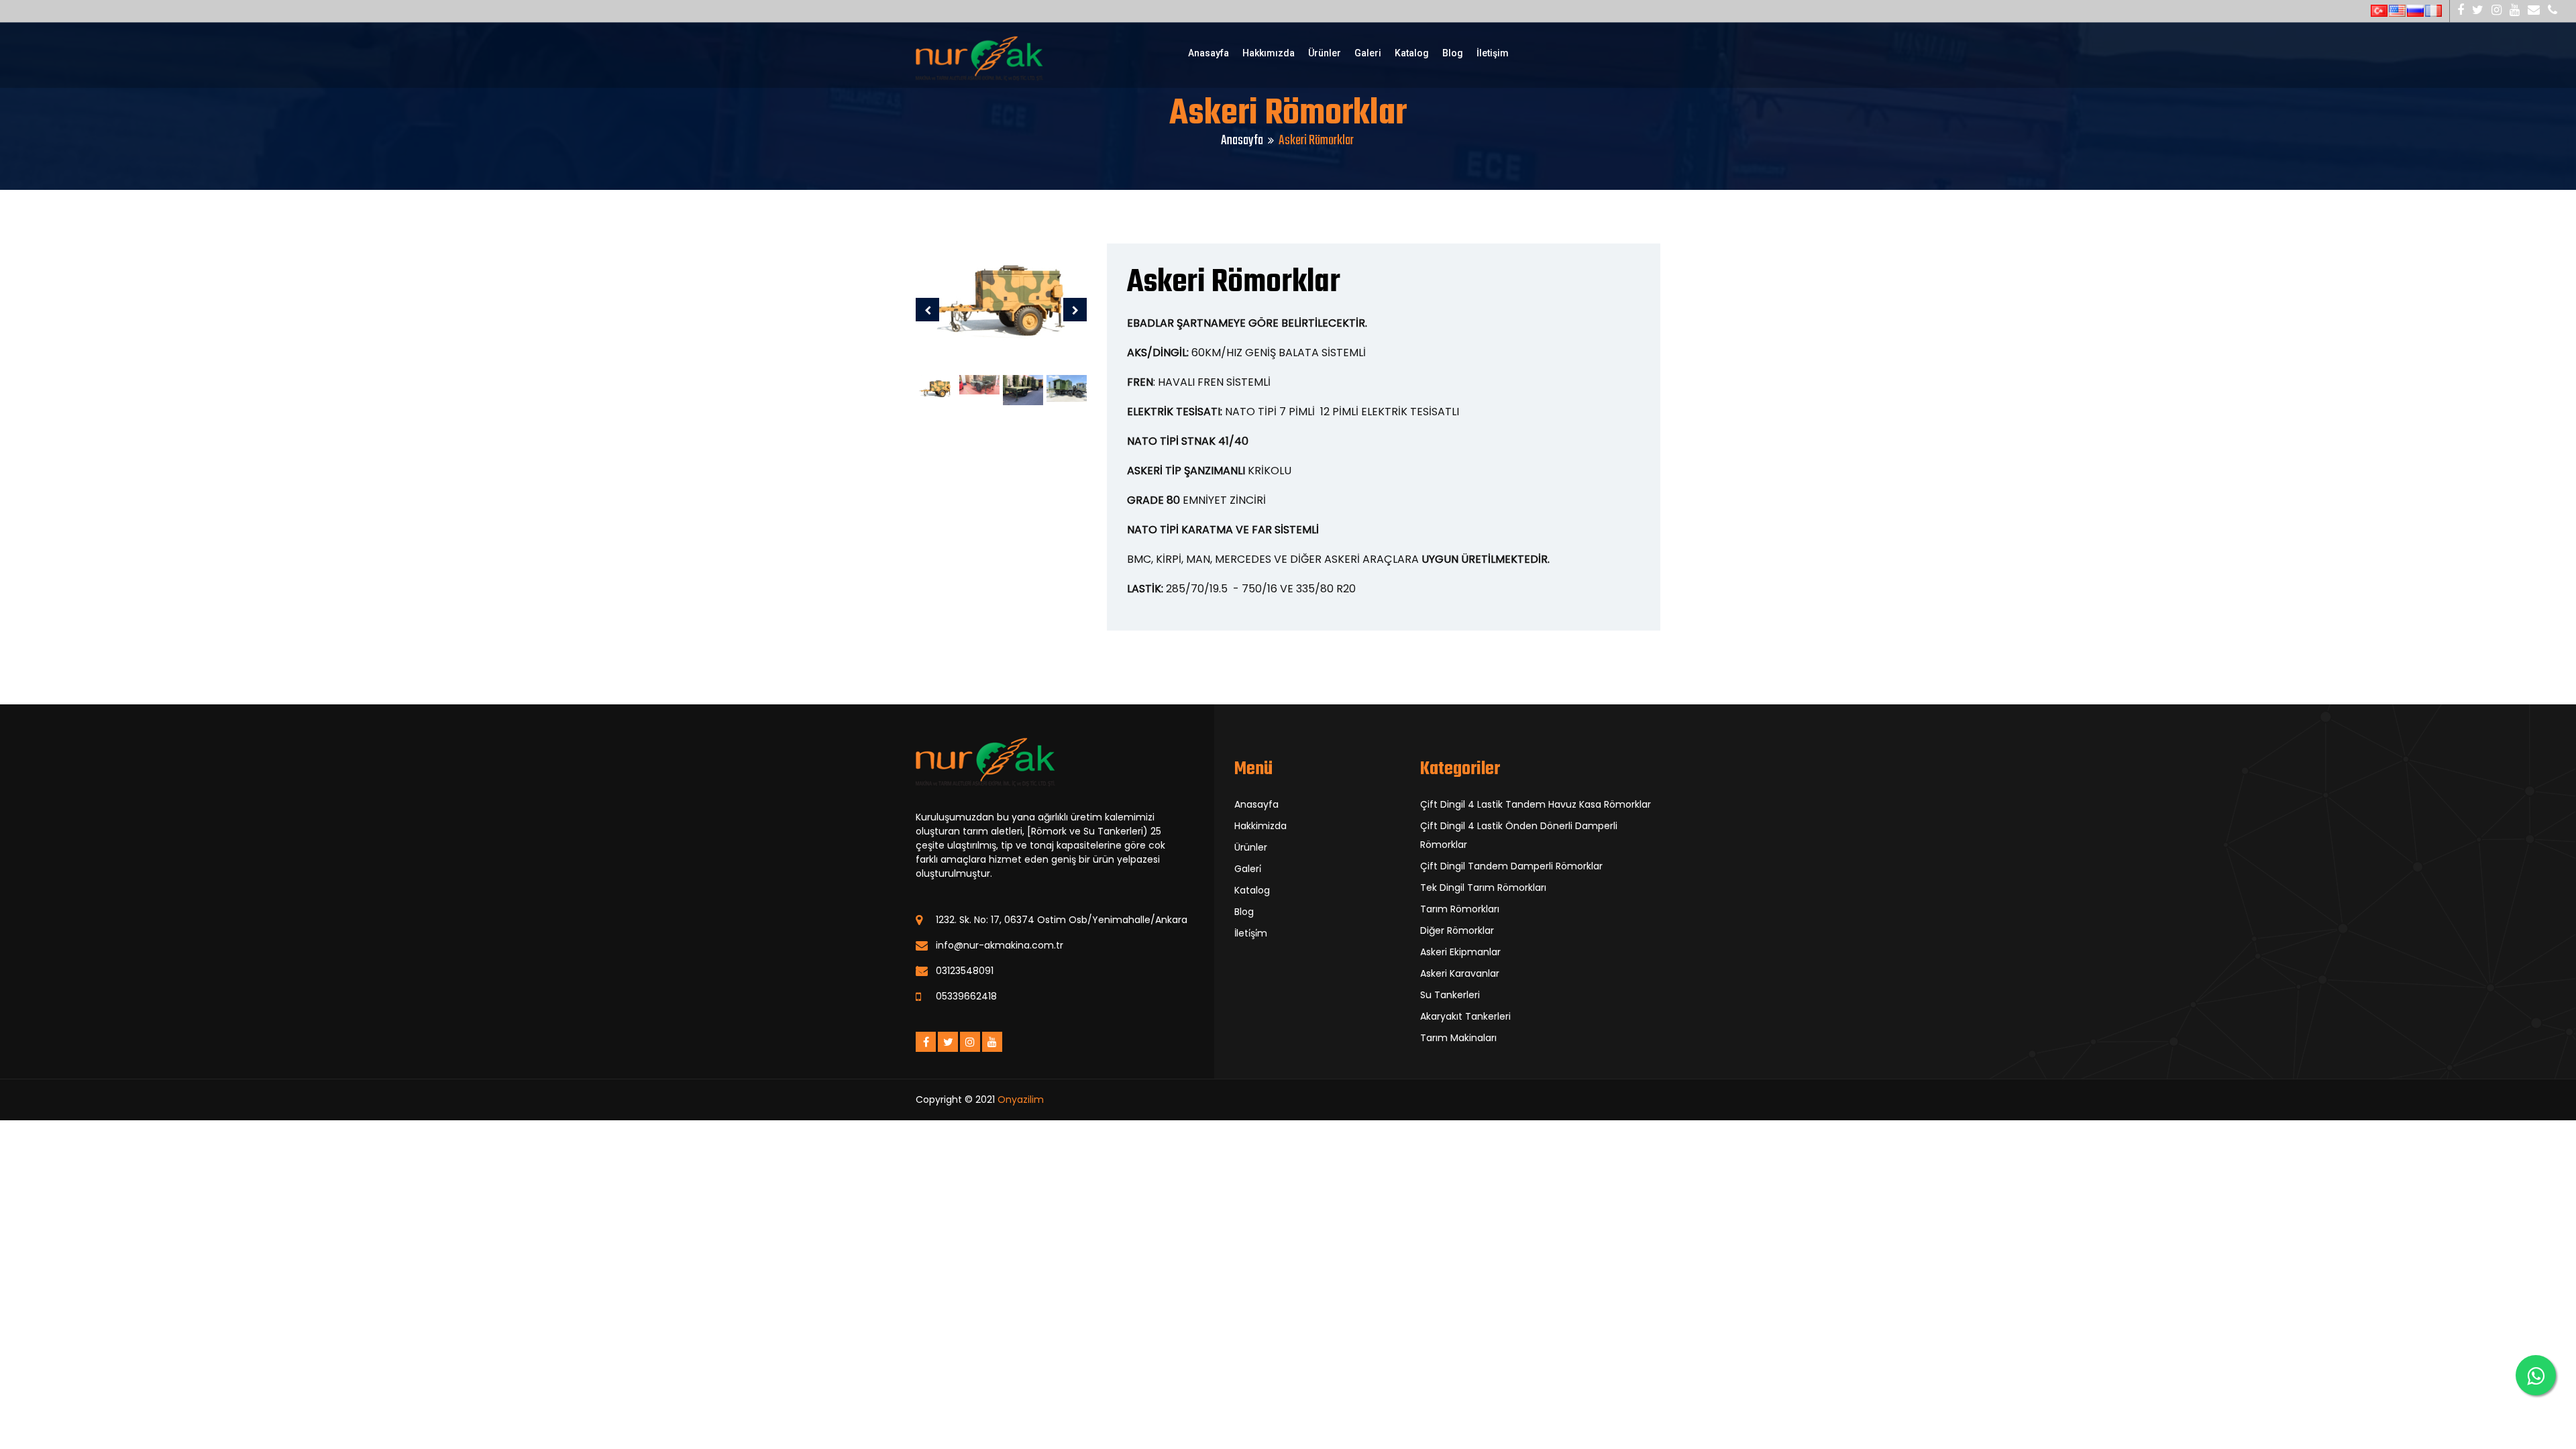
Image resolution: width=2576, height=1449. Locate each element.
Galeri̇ (1248, 869)
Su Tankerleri (1450, 995)
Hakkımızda (1269, 53)
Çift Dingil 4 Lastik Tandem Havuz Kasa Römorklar (1536, 804)
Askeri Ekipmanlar (1460, 952)
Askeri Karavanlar (1460, 973)
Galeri (1368, 53)
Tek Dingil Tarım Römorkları (1483, 888)
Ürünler (1325, 53)
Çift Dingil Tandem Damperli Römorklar (1511, 866)
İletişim (1493, 53)
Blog (1453, 53)
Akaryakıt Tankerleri (1465, 1016)
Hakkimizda (1260, 826)
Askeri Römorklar (1234, 283)
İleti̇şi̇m (1251, 933)
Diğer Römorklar (1457, 930)
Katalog (1412, 53)
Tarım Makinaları (1458, 1038)
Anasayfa (1209, 53)
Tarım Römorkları (1460, 909)
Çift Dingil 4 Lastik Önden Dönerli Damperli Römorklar (1519, 835)
